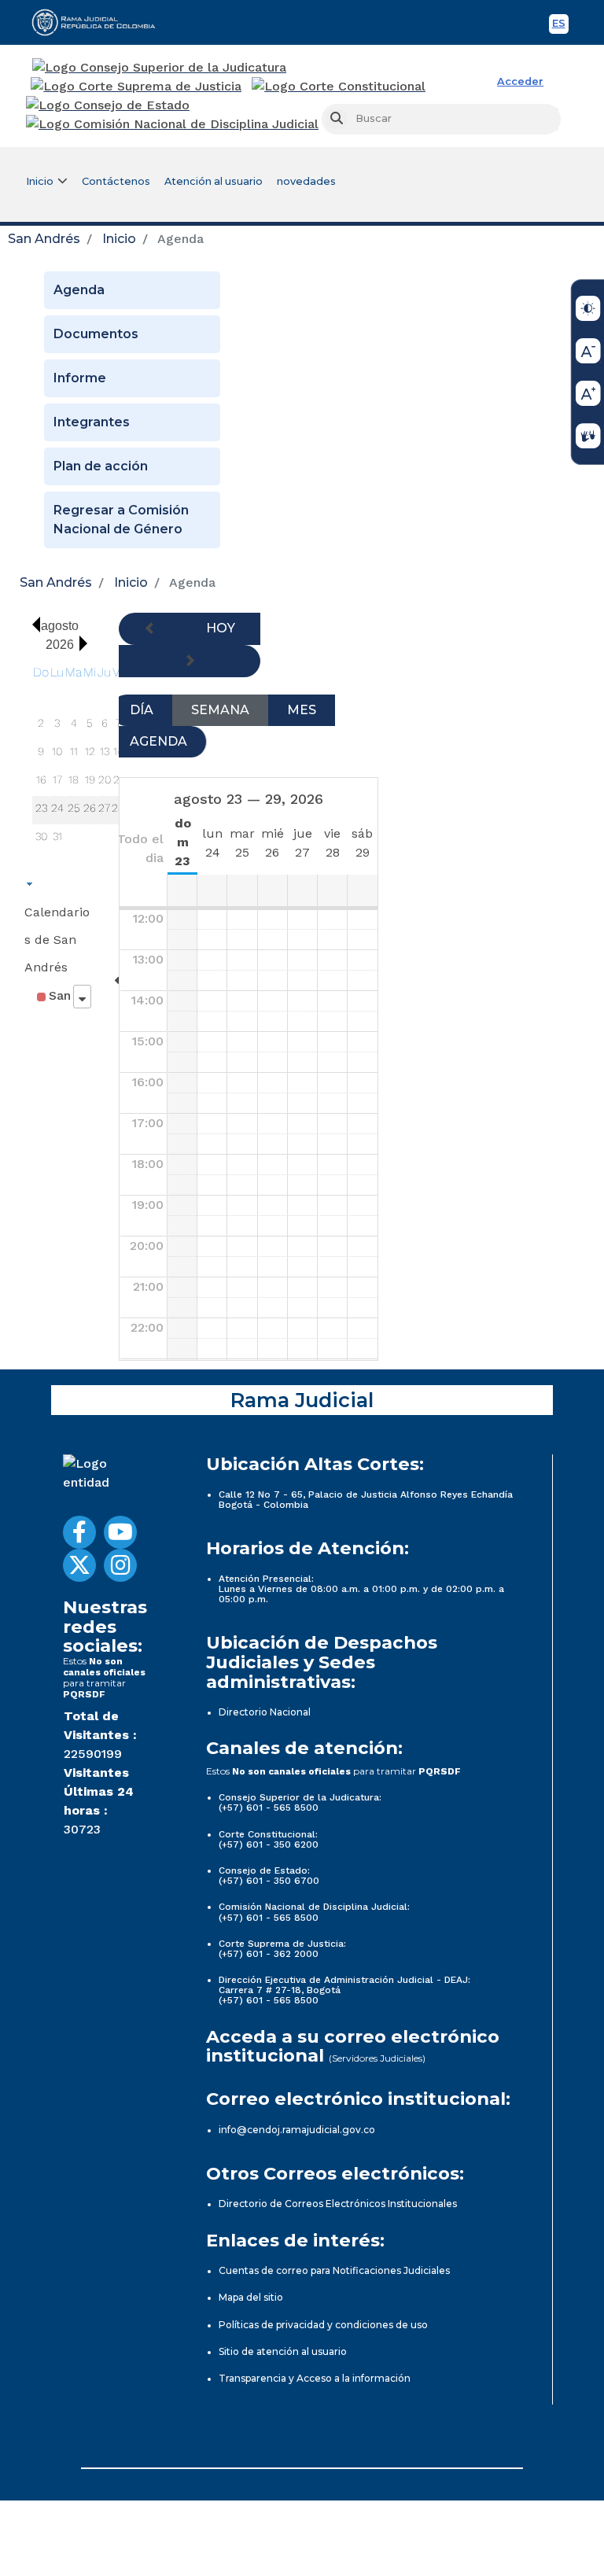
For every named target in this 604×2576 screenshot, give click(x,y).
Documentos (96, 334)
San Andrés (44, 239)
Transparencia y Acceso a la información (315, 2378)
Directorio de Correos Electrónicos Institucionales (338, 2204)
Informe (80, 378)
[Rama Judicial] (101, 22)
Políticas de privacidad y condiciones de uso (323, 2325)
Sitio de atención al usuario (283, 2351)
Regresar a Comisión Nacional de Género (121, 520)
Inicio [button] (40, 181)
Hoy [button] (221, 628)
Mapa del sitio (251, 2297)
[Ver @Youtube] (120, 1532)
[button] (32, 625)
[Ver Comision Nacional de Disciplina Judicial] (172, 124)
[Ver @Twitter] (79, 1565)
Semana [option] (220, 710)
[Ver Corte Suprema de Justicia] (136, 87)
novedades (306, 181)
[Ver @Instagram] (120, 1565)
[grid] (86, 757)
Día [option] (142, 710)
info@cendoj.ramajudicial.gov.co (297, 2130)
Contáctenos (116, 181)
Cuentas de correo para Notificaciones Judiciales (334, 2270)
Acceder (520, 81)
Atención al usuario (214, 181)
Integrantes (92, 422)
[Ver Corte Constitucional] (339, 87)
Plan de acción (101, 466)
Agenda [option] (158, 741)
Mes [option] (302, 710)
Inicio (119, 239)
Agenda (79, 290)
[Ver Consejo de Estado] (108, 105)
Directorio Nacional (265, 1712)
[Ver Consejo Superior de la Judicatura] (159, 68)
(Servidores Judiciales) (377, 2058)
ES (560, 26)
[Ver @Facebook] (79, 1532)
